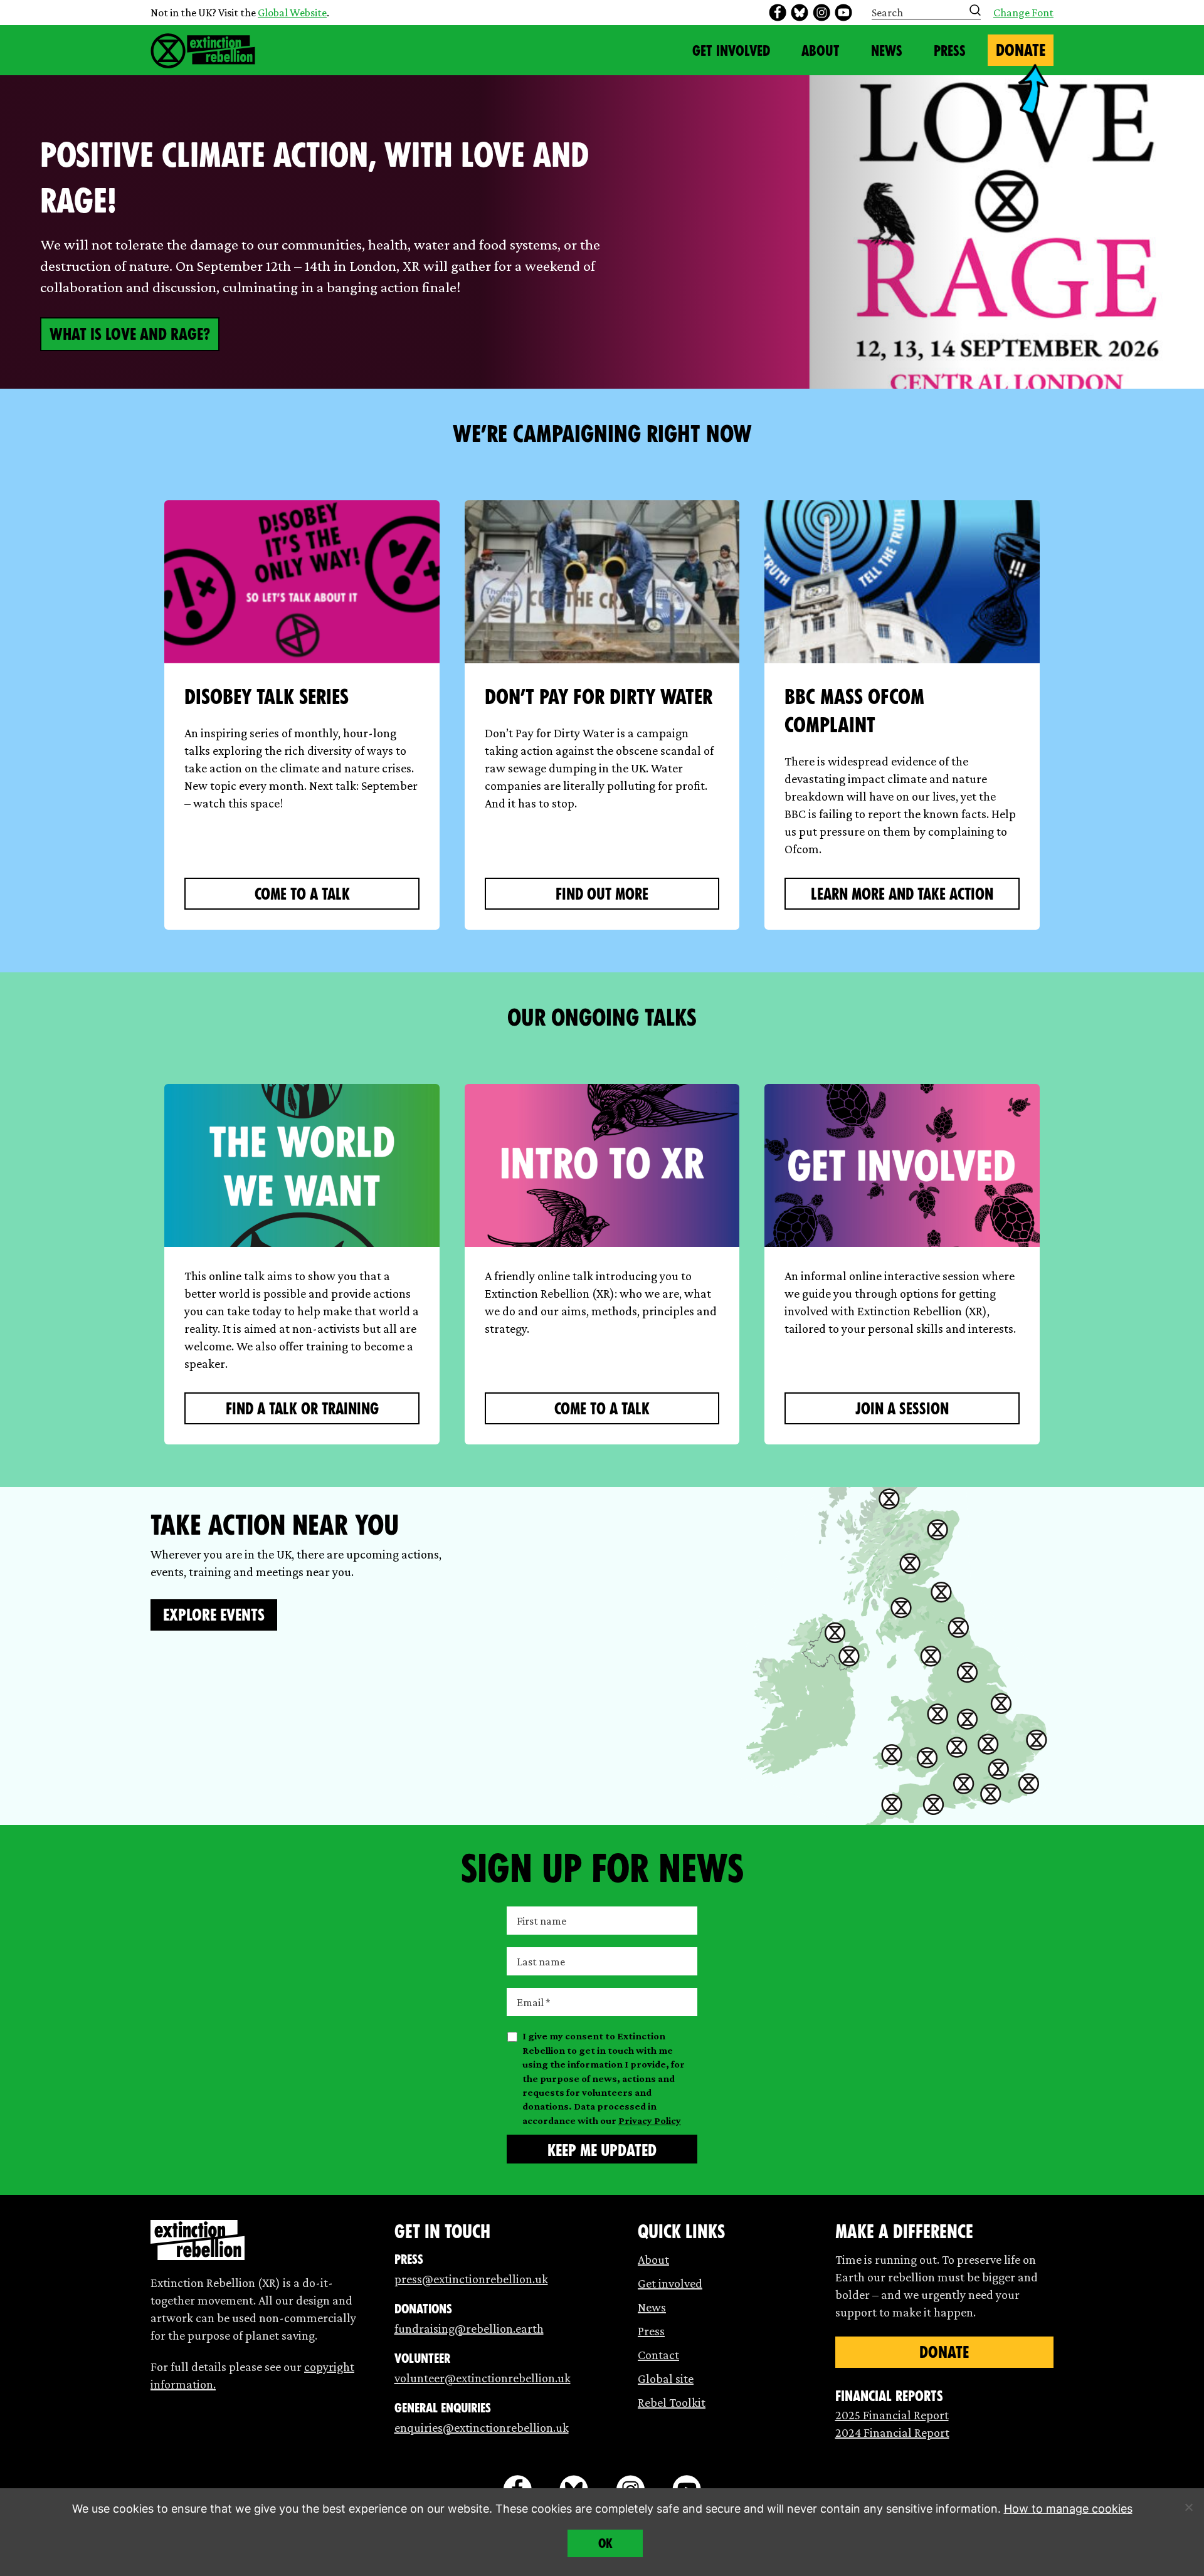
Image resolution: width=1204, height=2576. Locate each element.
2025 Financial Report (892, 2415)
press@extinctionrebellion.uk (471, 2279)
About (821, 51)
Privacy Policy (650, 2121)
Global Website (292, 13)
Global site (666, 2379)
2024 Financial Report (892, 2432)
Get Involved (731, 51)
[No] (1188, 2507)
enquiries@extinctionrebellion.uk (482, 2427)
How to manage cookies (1068, 2509)
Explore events (214, 1615)
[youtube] (843, 13)
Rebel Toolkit (672, 2402)
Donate (1021, 50)
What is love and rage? (130, 334)
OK (605, 2543)
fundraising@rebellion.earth (469, 2328)
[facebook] (778, 13)
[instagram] (821, 13)
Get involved (670, 2283)
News (887, 51)
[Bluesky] (800, 13)
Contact (658, 2355)
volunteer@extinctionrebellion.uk (483, 2378)
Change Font (1023, 13)
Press (950, 51)
